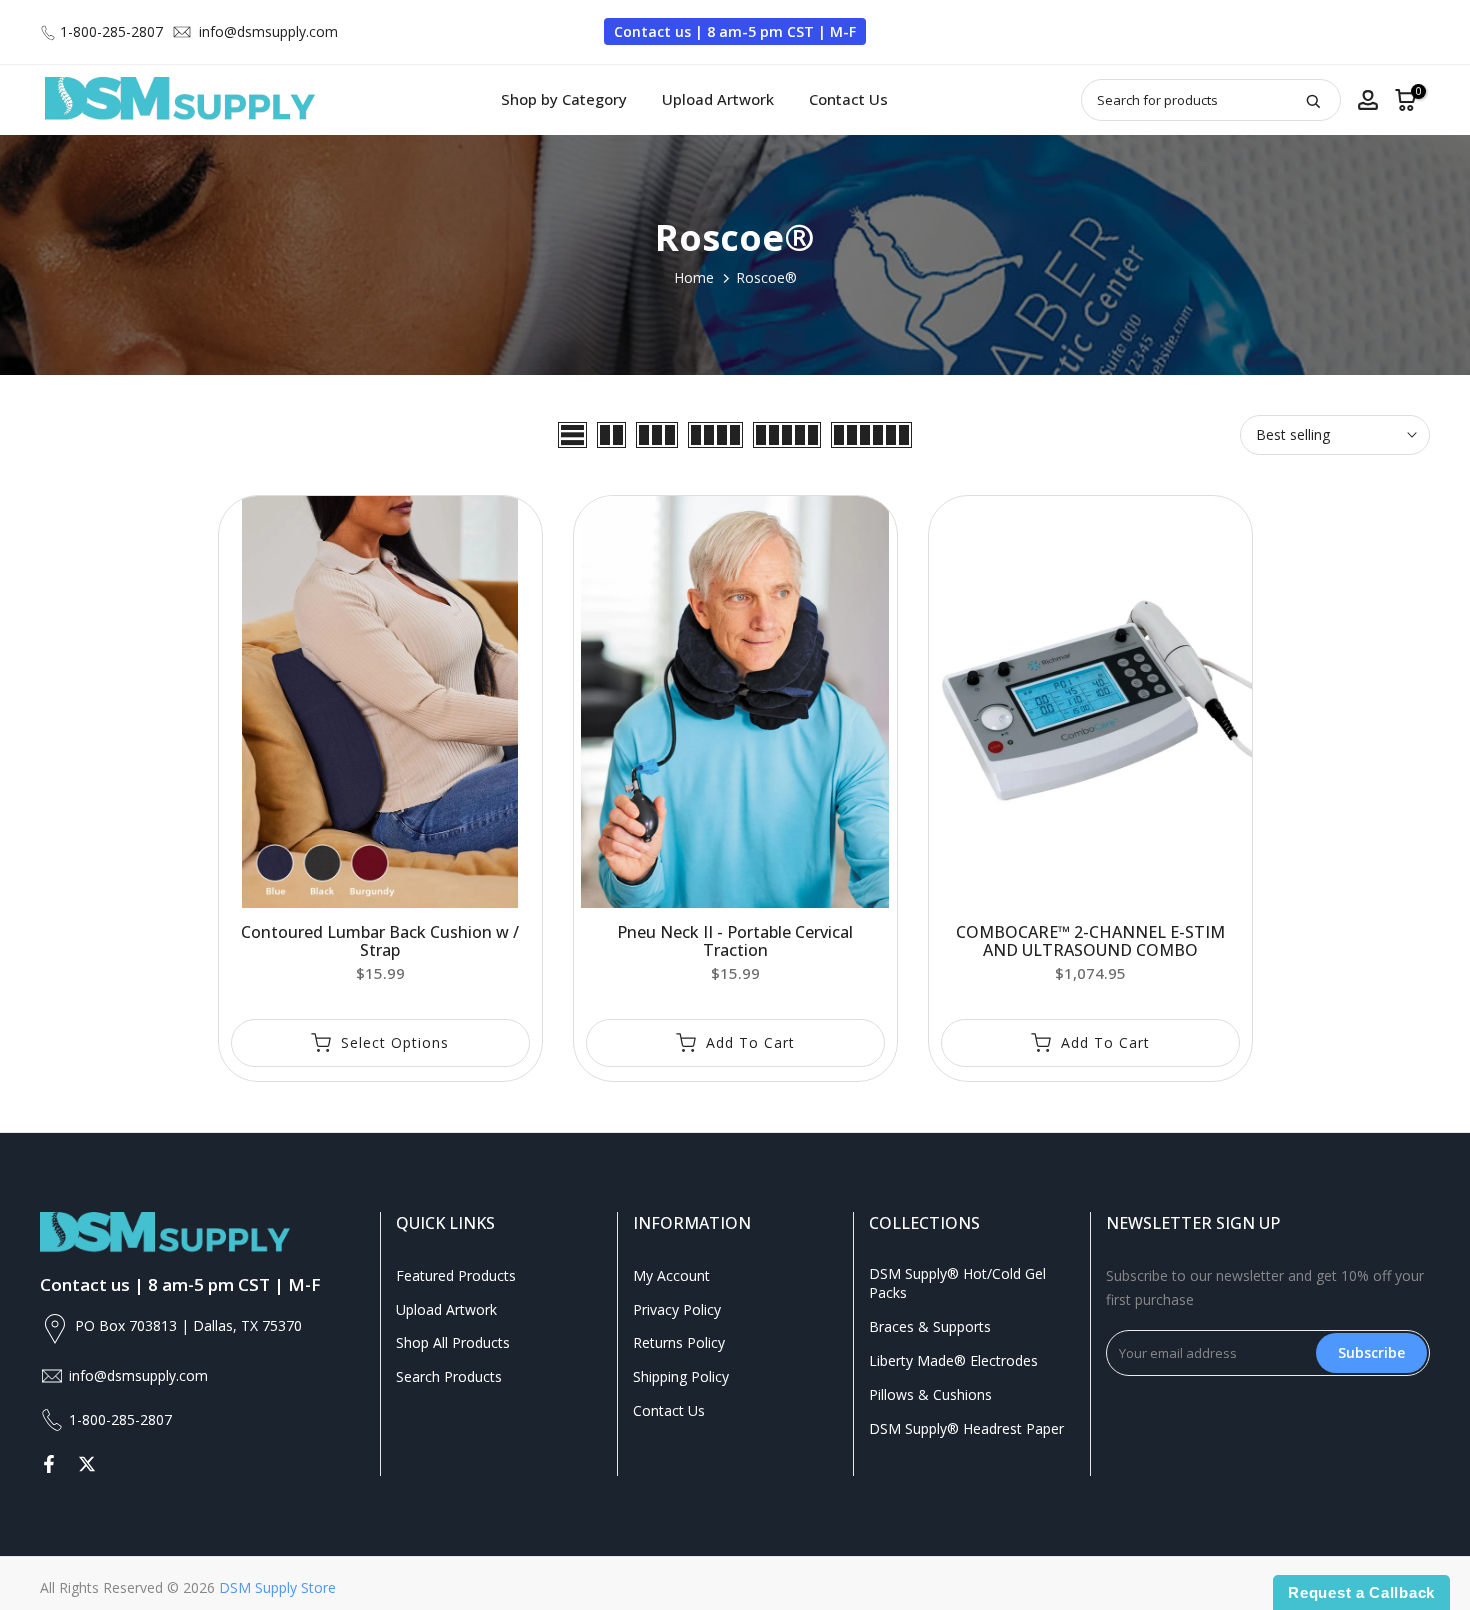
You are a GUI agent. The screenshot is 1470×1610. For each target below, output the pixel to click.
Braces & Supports (930, 1326)
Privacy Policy (677, 1309)
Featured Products (456, 1275)
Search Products (449, 1376)
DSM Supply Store (277, 1587)
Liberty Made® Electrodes (953, 1360)
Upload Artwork (718, 99)
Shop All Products (453, 1342)
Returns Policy (679, 1342)
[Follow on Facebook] (49, 1464)
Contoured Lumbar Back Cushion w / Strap (380, 941)
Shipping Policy (681, 1376)
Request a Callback (1361, 1592)
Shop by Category (564, 99)
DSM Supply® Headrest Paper (966, 1428)
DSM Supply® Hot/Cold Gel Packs (957, 1283)
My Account (671, 1275)
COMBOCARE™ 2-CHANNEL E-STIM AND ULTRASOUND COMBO (1090, 941)
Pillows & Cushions (930, 1394)
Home (694, 277)
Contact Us (848, 99)
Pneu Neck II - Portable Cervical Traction (735, 941)
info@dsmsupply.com (268, 31)
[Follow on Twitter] (87, 1464)
